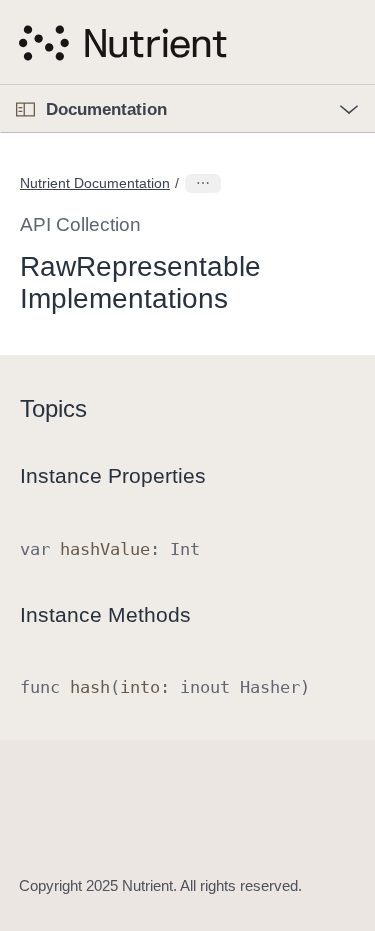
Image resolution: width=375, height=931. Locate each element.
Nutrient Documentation (95, 183)
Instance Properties (113, 475)
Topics (53, 408)
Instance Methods (105, 614)
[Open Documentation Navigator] (25, 109)
